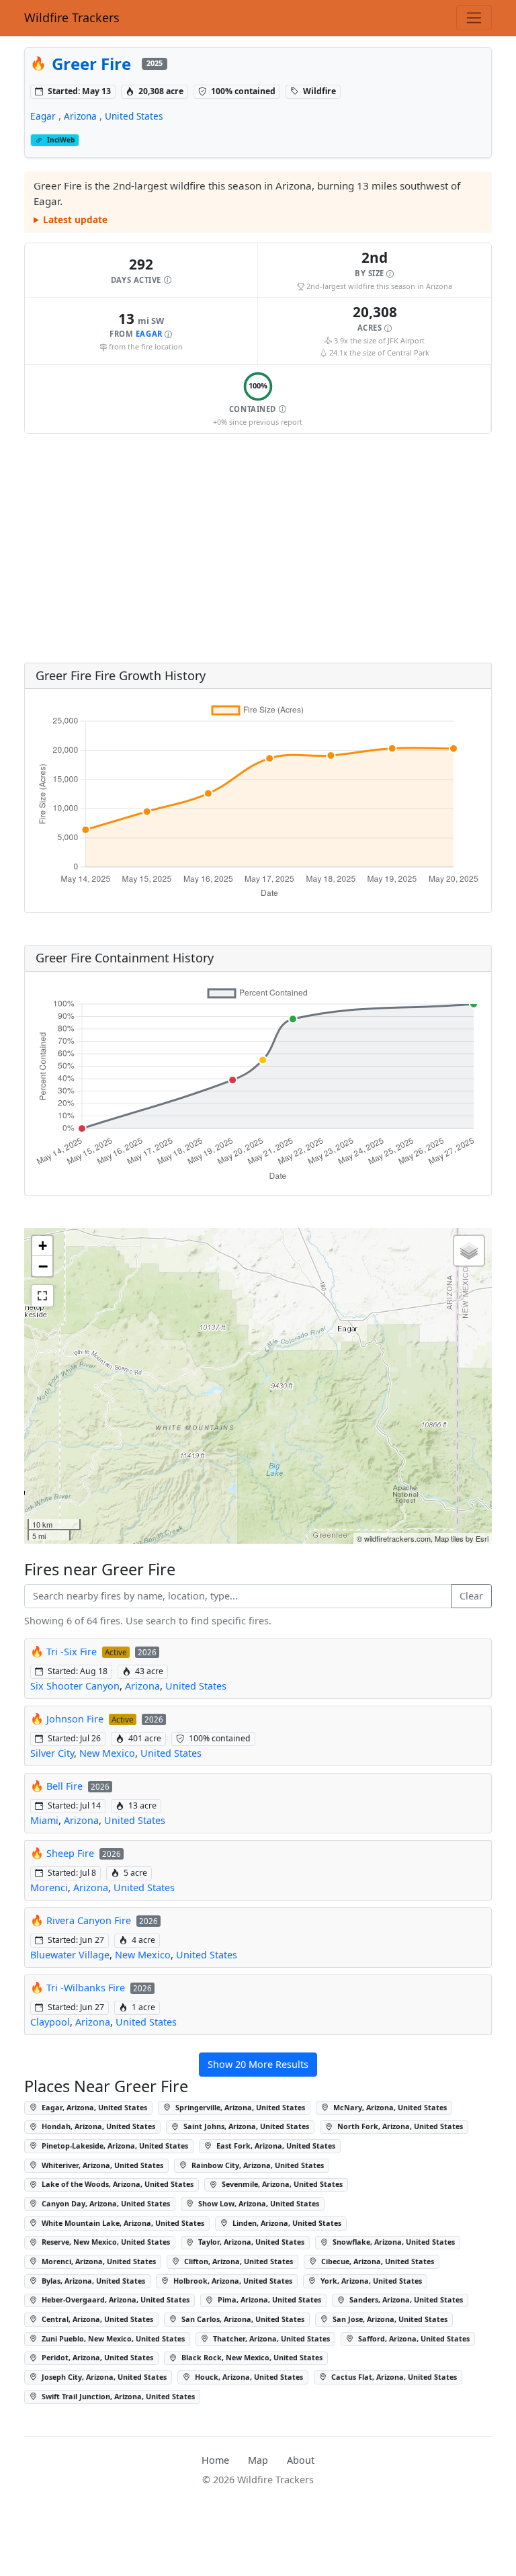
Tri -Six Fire (72, 1652)
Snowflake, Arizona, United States (393, 2242)
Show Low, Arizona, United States (258, 2203)
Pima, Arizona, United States (268, 2299)
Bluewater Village (70, 1955)
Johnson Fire (75, 1719)
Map (258, 2460)
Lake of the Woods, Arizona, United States (117, 2184)
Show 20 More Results (258, 2064)
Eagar (43, 116)
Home (215, 2460)
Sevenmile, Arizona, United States (281, 2184)
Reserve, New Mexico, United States (105, 2242)
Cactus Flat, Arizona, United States (393, 2377)
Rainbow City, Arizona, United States (257, 2165)
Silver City (52, 1753)
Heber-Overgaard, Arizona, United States (115, 2299)
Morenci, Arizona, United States (98, 2261)
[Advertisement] (258, 548)
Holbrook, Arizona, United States (232, 2281)
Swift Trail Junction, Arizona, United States (117, 2396)
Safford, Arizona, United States (413, 2338)
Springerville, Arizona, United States (239, 2107)
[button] (141, 271)
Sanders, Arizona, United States (405, 2299)
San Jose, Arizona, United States (389, 2319)
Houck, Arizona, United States (248, 2377)
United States (134, 116)
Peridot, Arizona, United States (96, 2357)
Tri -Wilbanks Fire (86, 1988)
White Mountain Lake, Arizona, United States (122, 2223)
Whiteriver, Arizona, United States (101, 2165)
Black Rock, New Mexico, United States (251, 2357)
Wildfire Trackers (72, 17)
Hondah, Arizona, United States (97, 2126)
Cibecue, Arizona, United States (377, 2261)
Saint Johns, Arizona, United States (245, 2126)
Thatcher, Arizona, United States (270, 2338)
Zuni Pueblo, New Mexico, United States (112, 2338)
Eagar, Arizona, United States (93, 2107)
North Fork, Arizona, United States (399, 2126)
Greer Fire (91, 64)
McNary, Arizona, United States (389, 2107)
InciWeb (61, 140)
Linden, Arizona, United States (286, 2223)
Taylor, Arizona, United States (250, 2242)
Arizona (80, 116)
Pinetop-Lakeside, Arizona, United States (114, 2146)
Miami (44, 1820)
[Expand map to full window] (42, 1296)
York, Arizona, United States (370, 2281)
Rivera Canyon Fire (89, 1920)
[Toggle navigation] (474, 18)
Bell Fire (64, 1786)
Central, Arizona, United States (96, 2319)
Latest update (75, 219)
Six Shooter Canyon (75, 1686)
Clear (471, 1596)
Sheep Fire (70, 1853)
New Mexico (107, 1753)
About (301, 2460)
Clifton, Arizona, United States (238, 2261)
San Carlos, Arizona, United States (242, 2319)
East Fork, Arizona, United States (275, 2146)
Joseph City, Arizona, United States (103, 2377)
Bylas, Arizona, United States (92, 2281)
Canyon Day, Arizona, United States (105, 2203)
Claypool (50, 2022)
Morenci (49, 1887)
